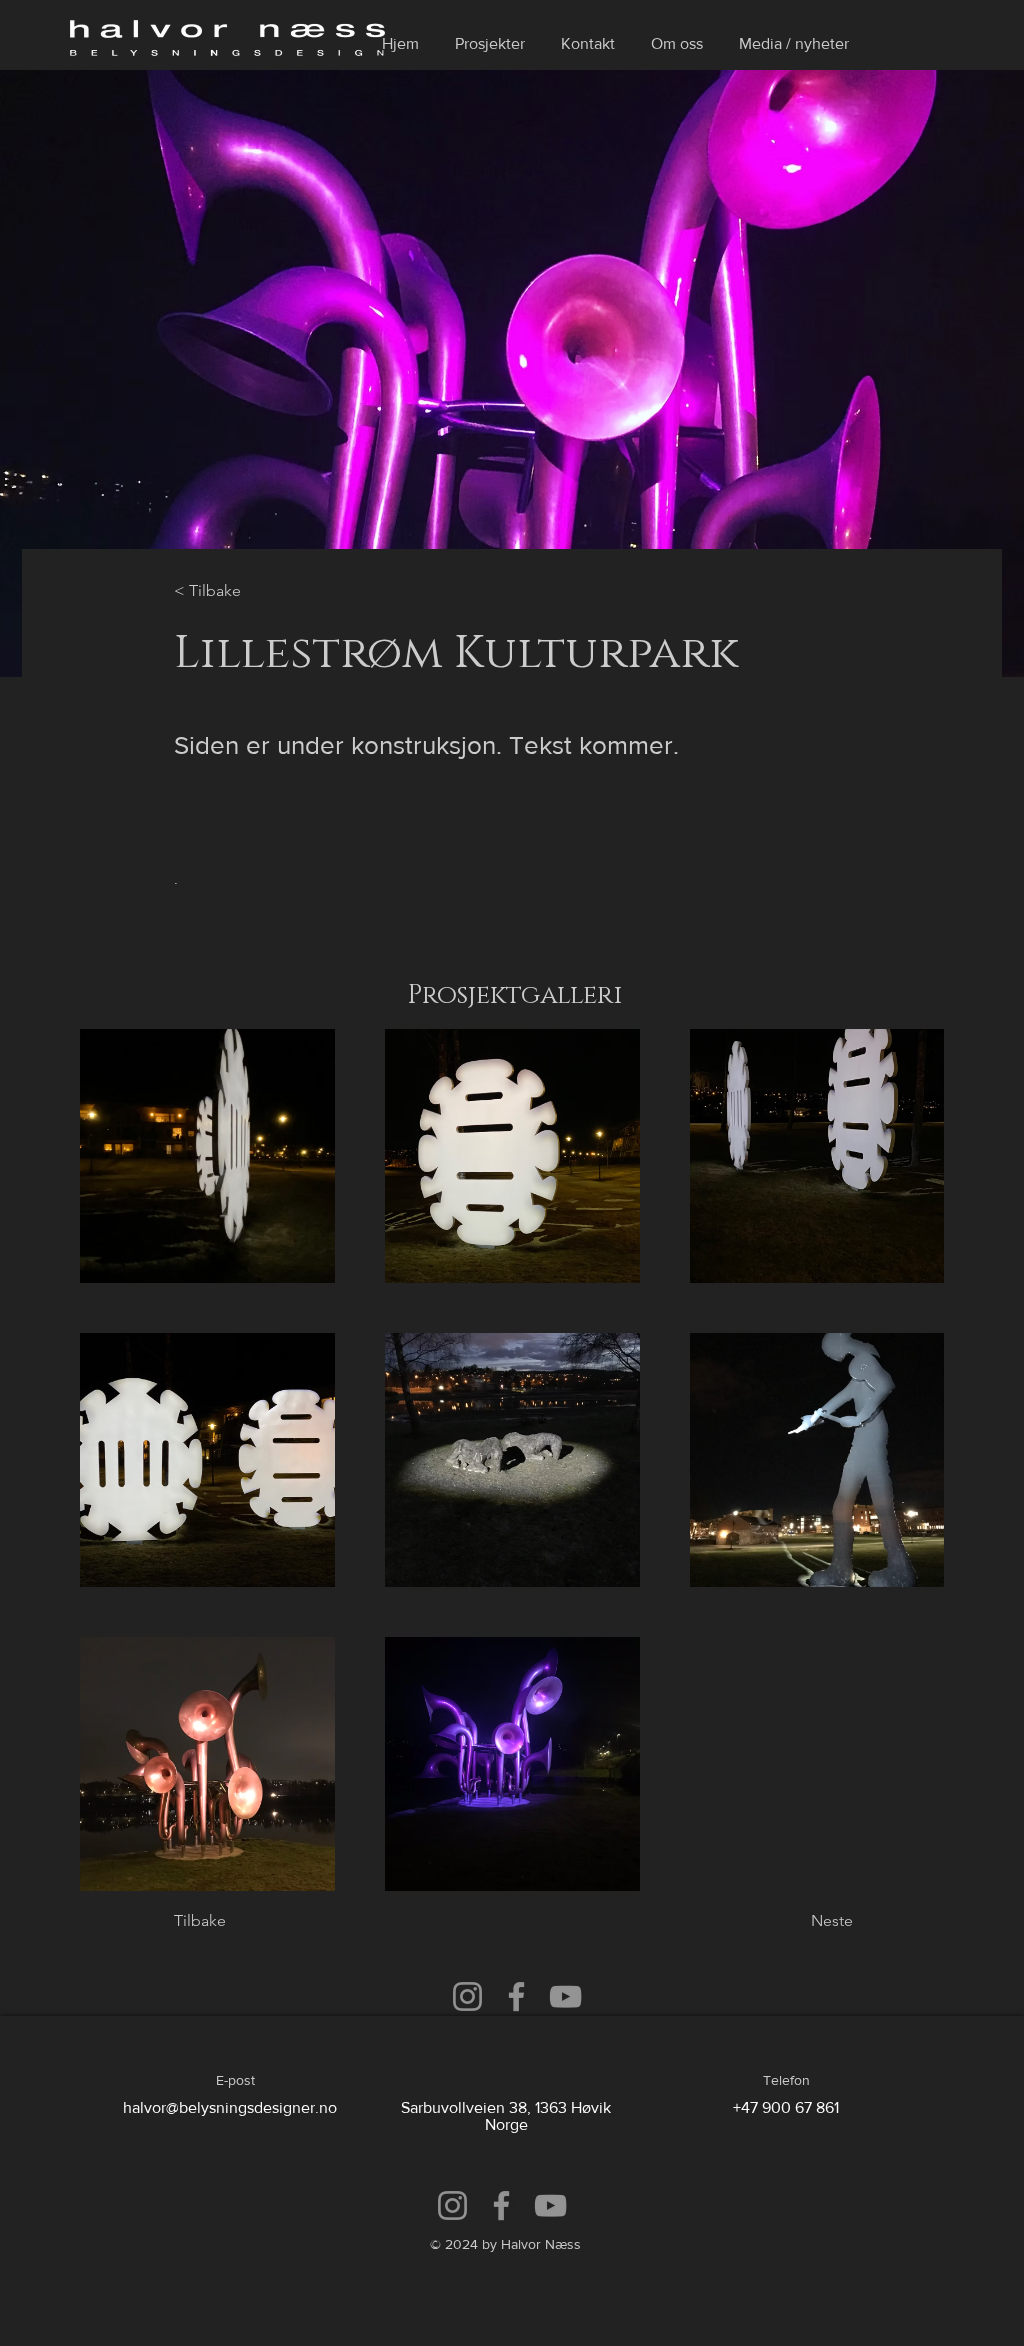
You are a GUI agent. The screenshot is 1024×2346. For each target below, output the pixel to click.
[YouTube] (565, 1996)
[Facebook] (516, 1996)
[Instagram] (467, 1996)
